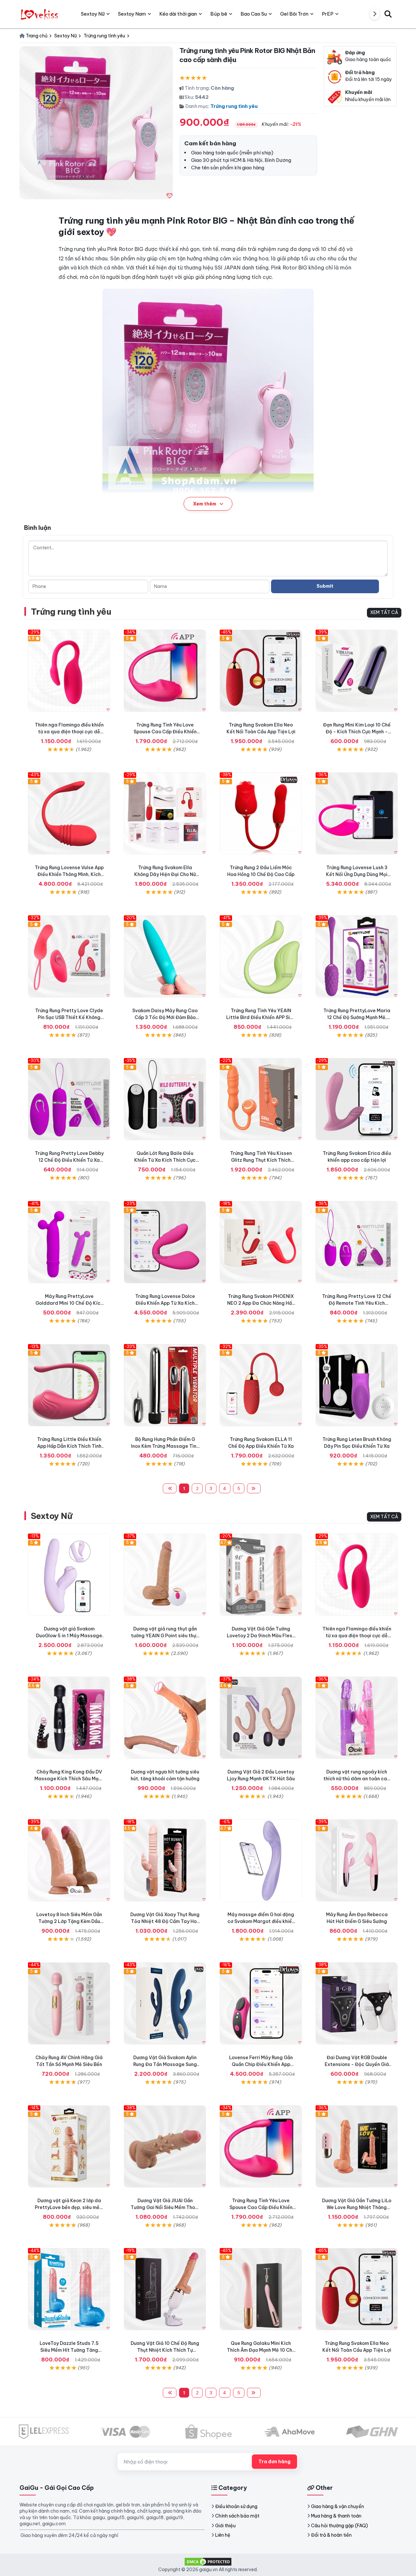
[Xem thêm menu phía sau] (375, 14)
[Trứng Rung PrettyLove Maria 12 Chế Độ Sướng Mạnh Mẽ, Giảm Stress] (357, 956)
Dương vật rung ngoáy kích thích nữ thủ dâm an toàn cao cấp (357, 1779)
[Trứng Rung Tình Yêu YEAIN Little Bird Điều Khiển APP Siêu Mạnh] (261, 956)
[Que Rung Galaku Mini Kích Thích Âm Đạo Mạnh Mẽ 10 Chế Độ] (261, 2289)
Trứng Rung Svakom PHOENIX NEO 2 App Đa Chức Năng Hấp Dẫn (261, 1303)
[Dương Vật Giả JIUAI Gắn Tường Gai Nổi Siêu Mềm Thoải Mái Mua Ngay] (165, 2146)
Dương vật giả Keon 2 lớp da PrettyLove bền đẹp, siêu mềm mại (69, 2207)
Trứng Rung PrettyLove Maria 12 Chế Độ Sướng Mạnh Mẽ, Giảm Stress (357, 1017)
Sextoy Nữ (52, 1516)
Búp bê (219, 14)
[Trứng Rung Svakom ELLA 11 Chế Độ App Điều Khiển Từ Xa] (261, 1385)
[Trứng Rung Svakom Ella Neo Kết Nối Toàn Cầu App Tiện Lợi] (261, 671)
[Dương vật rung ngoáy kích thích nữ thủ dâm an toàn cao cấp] (357, 1718)
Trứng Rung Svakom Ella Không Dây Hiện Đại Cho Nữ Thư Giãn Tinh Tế (165, 874)
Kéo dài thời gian (178, 14)
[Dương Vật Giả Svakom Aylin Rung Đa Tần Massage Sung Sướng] (165, 2003)
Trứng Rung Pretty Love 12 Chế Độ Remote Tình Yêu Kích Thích (357, 1303)
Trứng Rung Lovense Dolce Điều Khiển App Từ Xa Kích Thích (165, 1303)
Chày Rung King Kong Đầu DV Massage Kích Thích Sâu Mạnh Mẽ (69, 1779)
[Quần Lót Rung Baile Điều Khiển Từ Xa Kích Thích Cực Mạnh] (165, 1099)
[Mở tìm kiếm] (388, 14)
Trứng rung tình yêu (234, 106)
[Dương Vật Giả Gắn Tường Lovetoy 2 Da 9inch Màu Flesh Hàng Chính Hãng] (261, 1575)
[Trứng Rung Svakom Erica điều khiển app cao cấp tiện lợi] (357, 1099)
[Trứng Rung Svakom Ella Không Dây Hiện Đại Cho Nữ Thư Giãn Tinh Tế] (165, 813)
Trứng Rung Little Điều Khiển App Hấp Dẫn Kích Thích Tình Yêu (69, 1446)
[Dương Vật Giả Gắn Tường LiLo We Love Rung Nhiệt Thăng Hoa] (357, 2146)
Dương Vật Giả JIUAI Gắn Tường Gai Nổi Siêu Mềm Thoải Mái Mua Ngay (165, 2207)
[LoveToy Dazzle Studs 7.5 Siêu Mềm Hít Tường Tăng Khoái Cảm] (69, 2289)
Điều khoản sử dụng (236, 2506)
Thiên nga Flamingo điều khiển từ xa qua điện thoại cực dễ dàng (69, 732)
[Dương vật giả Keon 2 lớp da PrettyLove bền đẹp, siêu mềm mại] (69, 2146)
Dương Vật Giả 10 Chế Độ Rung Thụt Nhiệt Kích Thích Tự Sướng (165, 2350)
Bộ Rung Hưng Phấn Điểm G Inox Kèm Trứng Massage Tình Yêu (165, 1446)
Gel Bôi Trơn (294, 14)
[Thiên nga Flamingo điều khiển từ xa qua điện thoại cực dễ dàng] (69, 671)
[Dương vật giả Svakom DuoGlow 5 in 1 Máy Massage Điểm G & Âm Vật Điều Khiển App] (69, 1575)
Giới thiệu (225, 2526)
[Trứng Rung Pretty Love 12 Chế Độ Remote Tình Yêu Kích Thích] (357, 1242)
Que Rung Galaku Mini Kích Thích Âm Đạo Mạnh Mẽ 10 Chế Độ (261, 2350)
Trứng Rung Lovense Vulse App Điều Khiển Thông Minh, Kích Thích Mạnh (69, 874)
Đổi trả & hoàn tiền (331, 2535)
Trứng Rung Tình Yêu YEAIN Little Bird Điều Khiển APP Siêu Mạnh (261, 1017)
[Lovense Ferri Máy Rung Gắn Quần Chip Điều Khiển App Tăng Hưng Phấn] (261, 2003)
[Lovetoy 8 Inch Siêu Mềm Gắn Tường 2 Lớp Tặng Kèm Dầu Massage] (69, 1860)
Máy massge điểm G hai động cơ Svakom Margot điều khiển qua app (261, 1921)
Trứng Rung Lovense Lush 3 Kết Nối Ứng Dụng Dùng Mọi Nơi (357, 874)
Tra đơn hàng (274, 2462)
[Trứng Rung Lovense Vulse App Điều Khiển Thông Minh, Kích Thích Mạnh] (69, 813)
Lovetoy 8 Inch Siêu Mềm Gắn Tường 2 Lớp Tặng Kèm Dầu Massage (69, 1921)
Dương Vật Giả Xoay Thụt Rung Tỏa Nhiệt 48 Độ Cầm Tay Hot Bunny (165, 1921)
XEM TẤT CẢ (384, 612)
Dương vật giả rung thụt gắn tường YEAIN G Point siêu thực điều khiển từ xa (165, 1636)
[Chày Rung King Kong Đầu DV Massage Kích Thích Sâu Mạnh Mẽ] (69, 1718)
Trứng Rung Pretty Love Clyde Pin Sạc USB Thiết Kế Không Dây (69, 1017)
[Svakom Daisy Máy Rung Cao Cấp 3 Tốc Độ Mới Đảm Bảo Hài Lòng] (165, 956)
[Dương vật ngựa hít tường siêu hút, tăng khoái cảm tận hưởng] (165, 1718)
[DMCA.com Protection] (208, 2561)
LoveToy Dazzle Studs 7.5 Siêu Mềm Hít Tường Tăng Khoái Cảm (69, 2350)
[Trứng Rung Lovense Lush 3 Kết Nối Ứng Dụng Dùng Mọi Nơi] (357, 813)
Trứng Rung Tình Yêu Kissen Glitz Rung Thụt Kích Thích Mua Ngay (261, 1160)
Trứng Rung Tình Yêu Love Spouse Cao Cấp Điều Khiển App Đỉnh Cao (165, 732)
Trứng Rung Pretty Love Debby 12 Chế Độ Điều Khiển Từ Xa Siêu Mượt (69, 1160)
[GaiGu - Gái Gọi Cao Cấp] (40, 14)
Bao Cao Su (254, 14)
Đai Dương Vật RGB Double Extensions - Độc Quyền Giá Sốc (357, 2064)
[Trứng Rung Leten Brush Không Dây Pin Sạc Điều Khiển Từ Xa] (357, 1385)
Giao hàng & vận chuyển (338, 2506)
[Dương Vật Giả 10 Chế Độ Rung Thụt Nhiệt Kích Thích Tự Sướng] (165, 2289)
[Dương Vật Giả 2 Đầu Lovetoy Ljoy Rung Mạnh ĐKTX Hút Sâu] (261, 1718)
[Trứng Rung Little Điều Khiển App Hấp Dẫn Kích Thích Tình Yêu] (69, 1385)
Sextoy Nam (132, 14)
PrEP (328, 14)
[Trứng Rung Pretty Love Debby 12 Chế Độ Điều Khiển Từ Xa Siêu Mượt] (69, 1099)
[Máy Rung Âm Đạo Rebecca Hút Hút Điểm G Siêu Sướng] (357, 1860)
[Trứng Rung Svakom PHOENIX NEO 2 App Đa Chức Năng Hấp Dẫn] (261, 1242)
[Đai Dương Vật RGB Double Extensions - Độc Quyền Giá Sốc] (357, 2003)
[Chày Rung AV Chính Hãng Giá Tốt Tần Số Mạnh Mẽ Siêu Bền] (69, 2003)
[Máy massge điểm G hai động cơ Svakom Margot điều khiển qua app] (261, 1860)
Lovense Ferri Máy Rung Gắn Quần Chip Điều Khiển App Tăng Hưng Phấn (261, 2064)
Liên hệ (223, 2535)
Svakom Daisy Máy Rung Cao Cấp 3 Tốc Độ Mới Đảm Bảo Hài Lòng (165, 1017)
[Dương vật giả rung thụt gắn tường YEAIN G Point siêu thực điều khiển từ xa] (165, 1575)
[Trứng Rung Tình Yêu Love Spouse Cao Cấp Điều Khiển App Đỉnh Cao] (165, 671)
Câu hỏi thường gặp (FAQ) (339, 2526)
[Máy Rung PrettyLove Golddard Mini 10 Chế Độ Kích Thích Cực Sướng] (69, 1242)
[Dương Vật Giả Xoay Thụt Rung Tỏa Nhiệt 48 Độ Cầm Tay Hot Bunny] (165, 1860)
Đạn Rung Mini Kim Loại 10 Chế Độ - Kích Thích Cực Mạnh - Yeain (357, 732)
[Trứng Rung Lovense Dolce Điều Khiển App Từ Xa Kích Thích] (165, 1242)
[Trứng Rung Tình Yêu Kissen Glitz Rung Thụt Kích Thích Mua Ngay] (261, 1099)
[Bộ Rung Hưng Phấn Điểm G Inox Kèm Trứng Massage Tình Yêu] (165, 1385)
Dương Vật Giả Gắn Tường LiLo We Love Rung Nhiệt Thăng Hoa (357, 2207)
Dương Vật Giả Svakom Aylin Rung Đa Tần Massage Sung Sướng (165, 2064)
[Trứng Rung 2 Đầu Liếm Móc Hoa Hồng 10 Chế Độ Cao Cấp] (261, 813)
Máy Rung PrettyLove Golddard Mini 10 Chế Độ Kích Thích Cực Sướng (69, 1303)
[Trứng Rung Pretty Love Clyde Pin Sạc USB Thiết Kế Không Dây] (69, 956)
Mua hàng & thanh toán (336, 2516)
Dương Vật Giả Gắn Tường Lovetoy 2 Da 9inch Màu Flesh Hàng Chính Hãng (261, 1636)
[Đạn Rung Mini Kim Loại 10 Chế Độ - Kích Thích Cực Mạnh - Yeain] (357, 671)
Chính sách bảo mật (237, 2516)
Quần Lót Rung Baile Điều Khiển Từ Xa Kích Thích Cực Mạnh (165, 1160)
